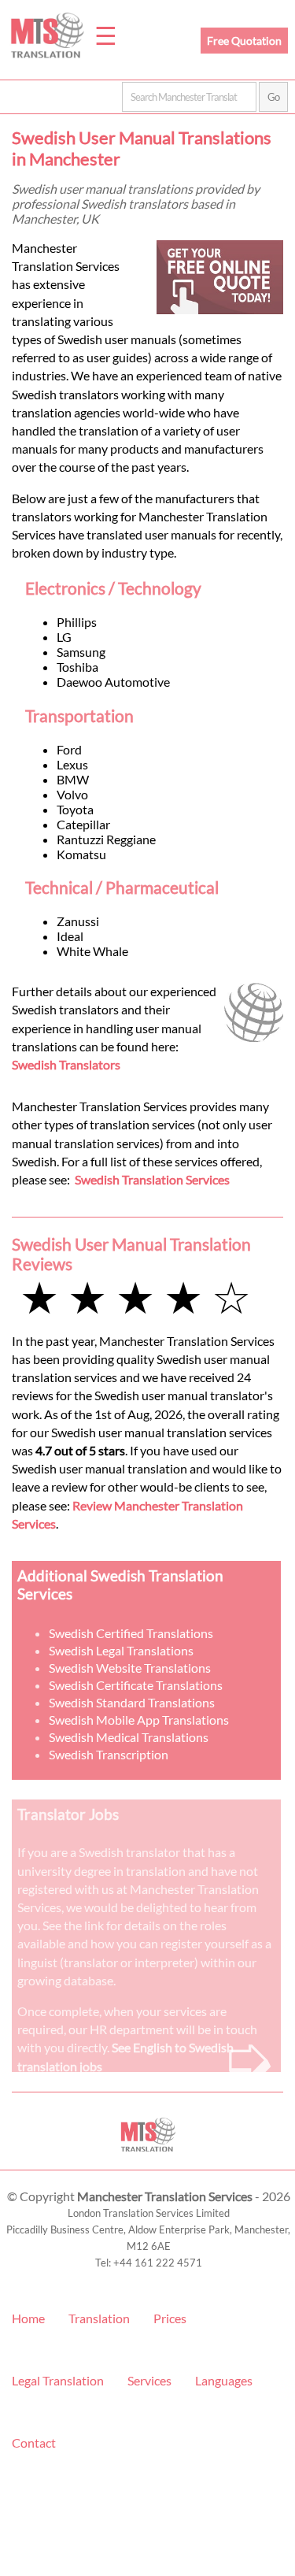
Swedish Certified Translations (131, 1633)
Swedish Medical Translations (129, 1737)
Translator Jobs (68, 1814)
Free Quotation (244, 41)
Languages (224, 2380)
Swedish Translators (66, 1064)
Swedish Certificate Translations (136, 1685)
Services (149, 2380)
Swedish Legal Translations (121, 1650)
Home (28, 2318)
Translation (99, 2318)
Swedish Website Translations (130, 1668)
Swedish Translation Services (152, 1179)
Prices (170, 2318)
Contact (34, 2443)
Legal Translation (58, 2380)
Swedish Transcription (109, 1754)
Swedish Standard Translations (132, 1702)
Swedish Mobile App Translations (139, 1720)
